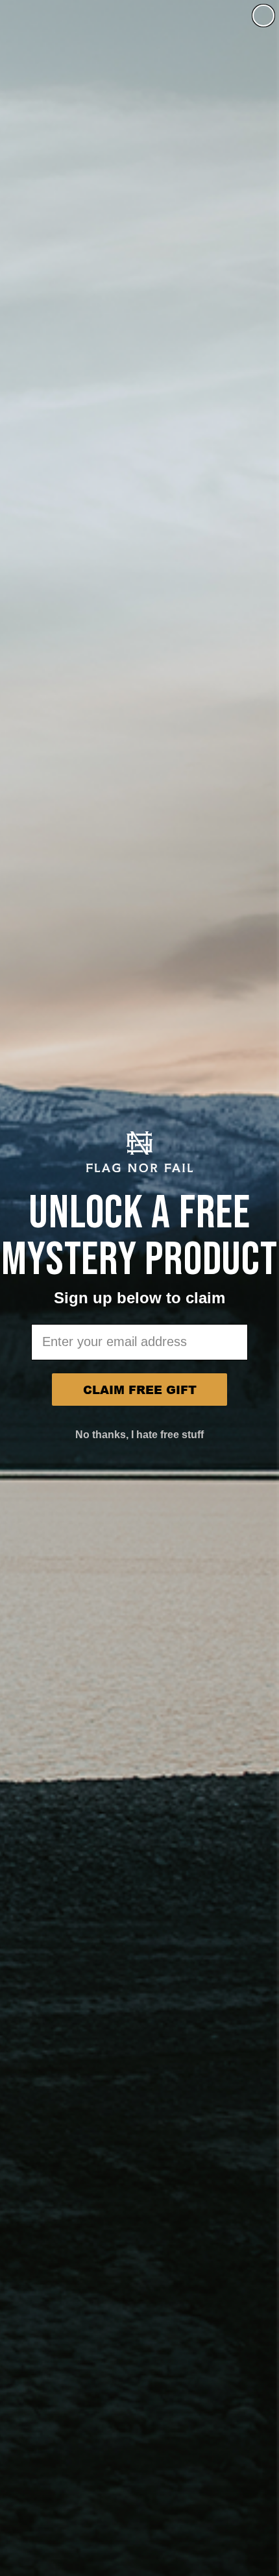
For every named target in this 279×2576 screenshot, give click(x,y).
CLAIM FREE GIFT (140, 1390)
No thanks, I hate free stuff (139, 1435)
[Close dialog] (263, 16)
